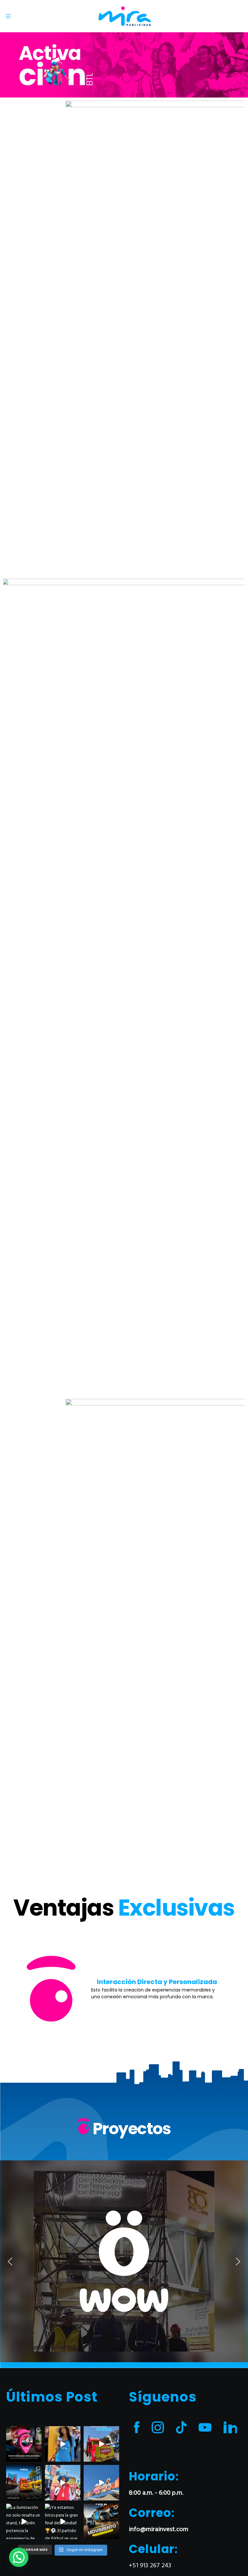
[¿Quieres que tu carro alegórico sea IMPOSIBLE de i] (63, 2444)
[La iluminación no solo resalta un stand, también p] (24, 2521)
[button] (22, 1989)
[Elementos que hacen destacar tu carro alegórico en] (63, 2483)
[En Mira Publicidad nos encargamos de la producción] (101, 2444)
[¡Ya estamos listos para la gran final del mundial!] (63, 2521)
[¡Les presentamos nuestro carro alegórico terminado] (24, 2483)
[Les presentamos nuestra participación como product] (101, 2483)
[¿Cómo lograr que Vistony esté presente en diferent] (24, 2444)
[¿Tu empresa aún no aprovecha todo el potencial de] (101, 2521)
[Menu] (6, 16)
